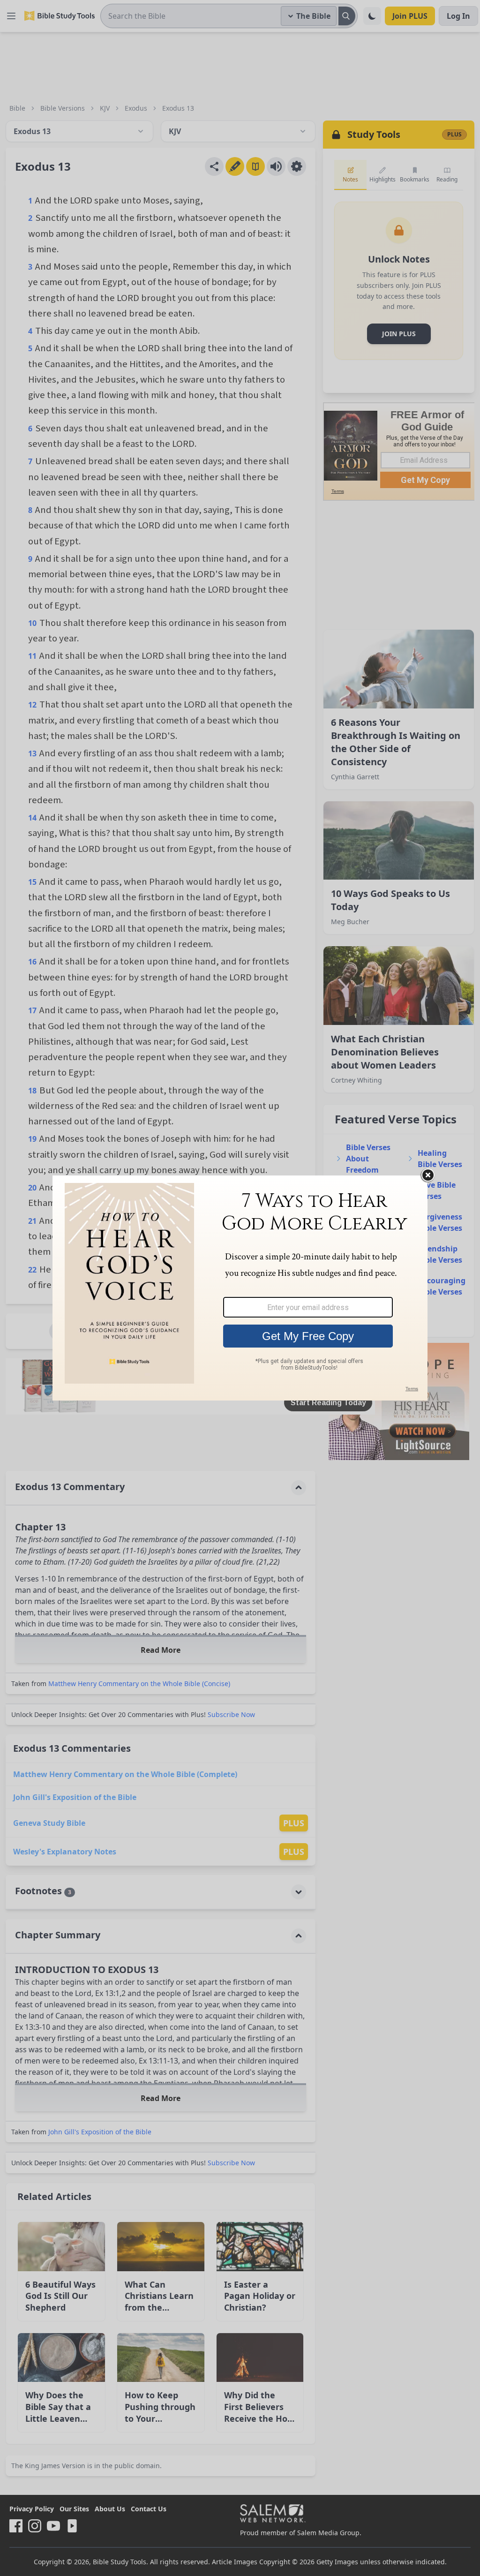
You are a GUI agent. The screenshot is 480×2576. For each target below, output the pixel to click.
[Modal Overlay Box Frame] (240, 1288)
